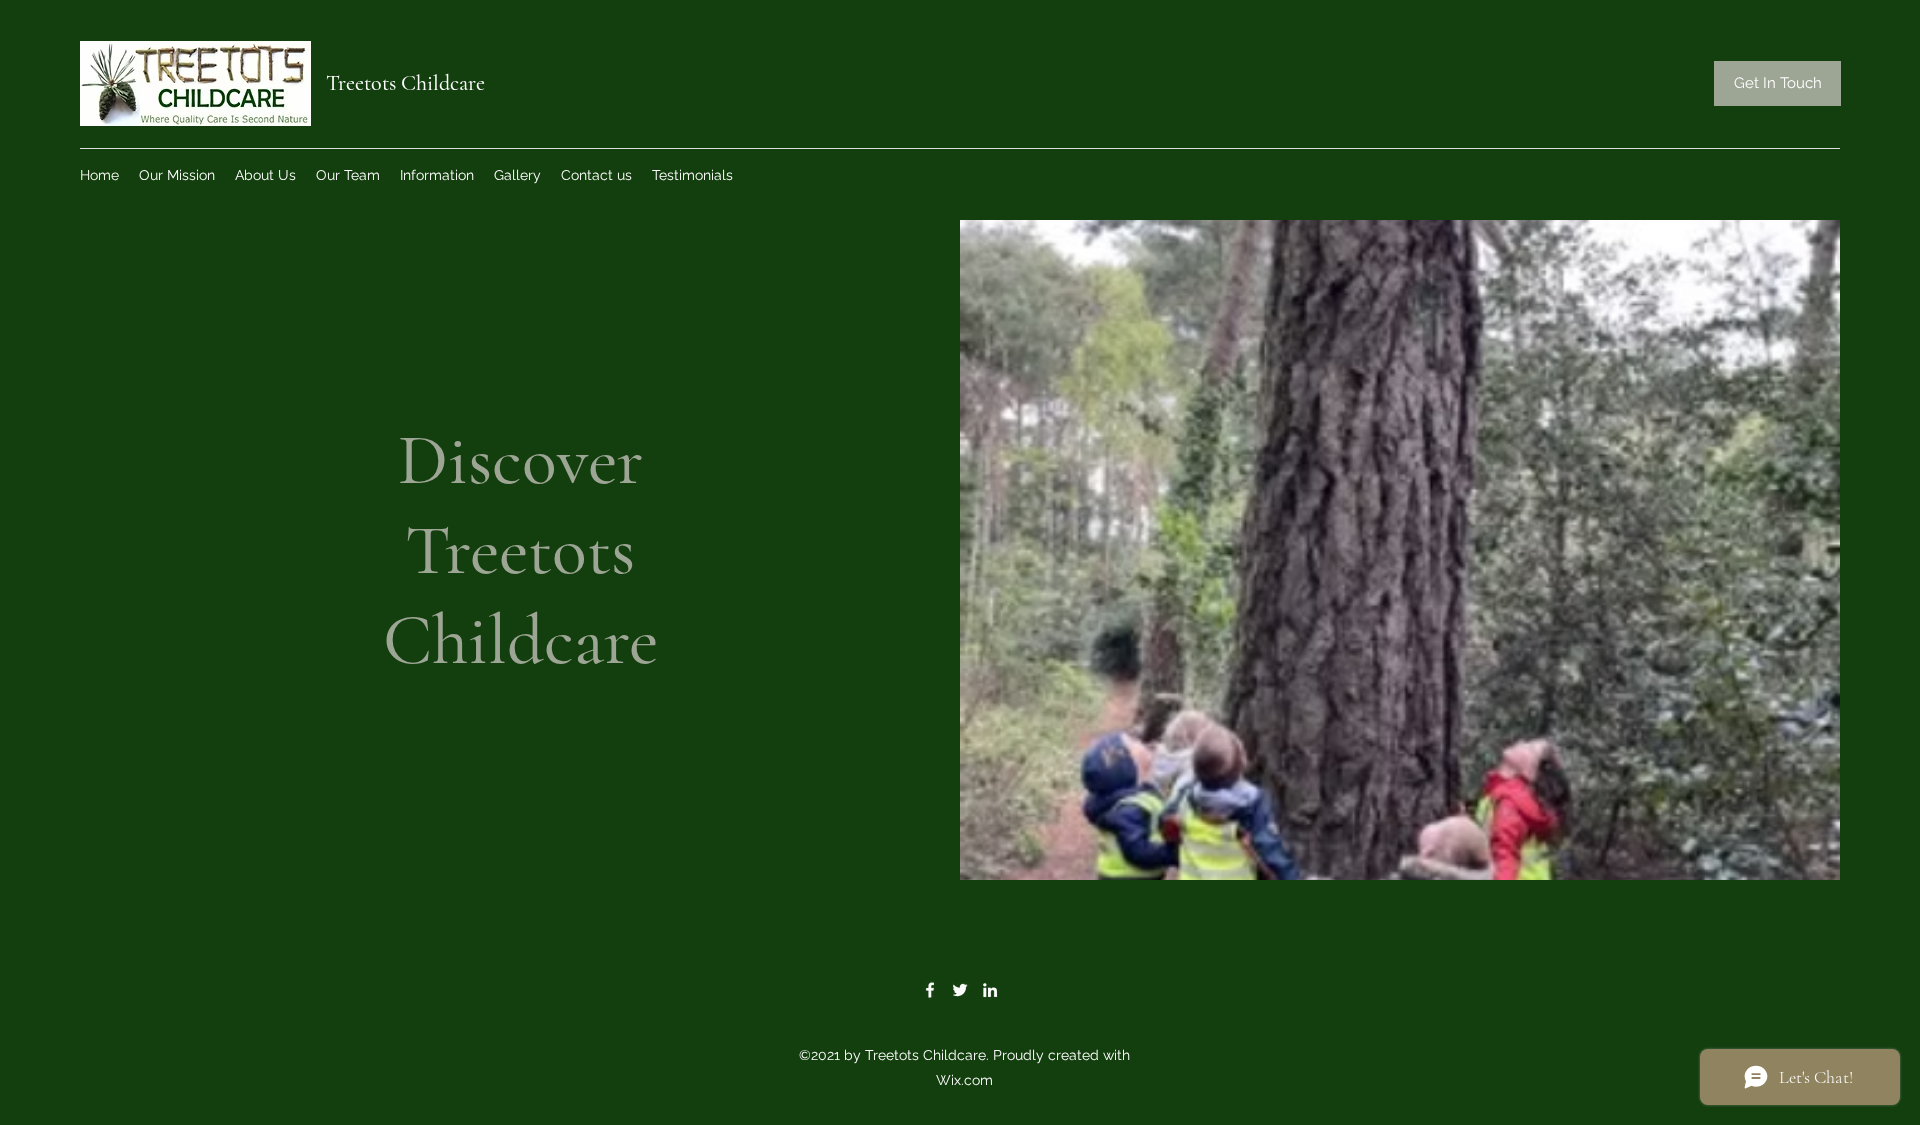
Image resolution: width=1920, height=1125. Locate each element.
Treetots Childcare (405, 83)
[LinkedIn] (990, 990)
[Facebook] (930, 990)
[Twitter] (960, 990)
